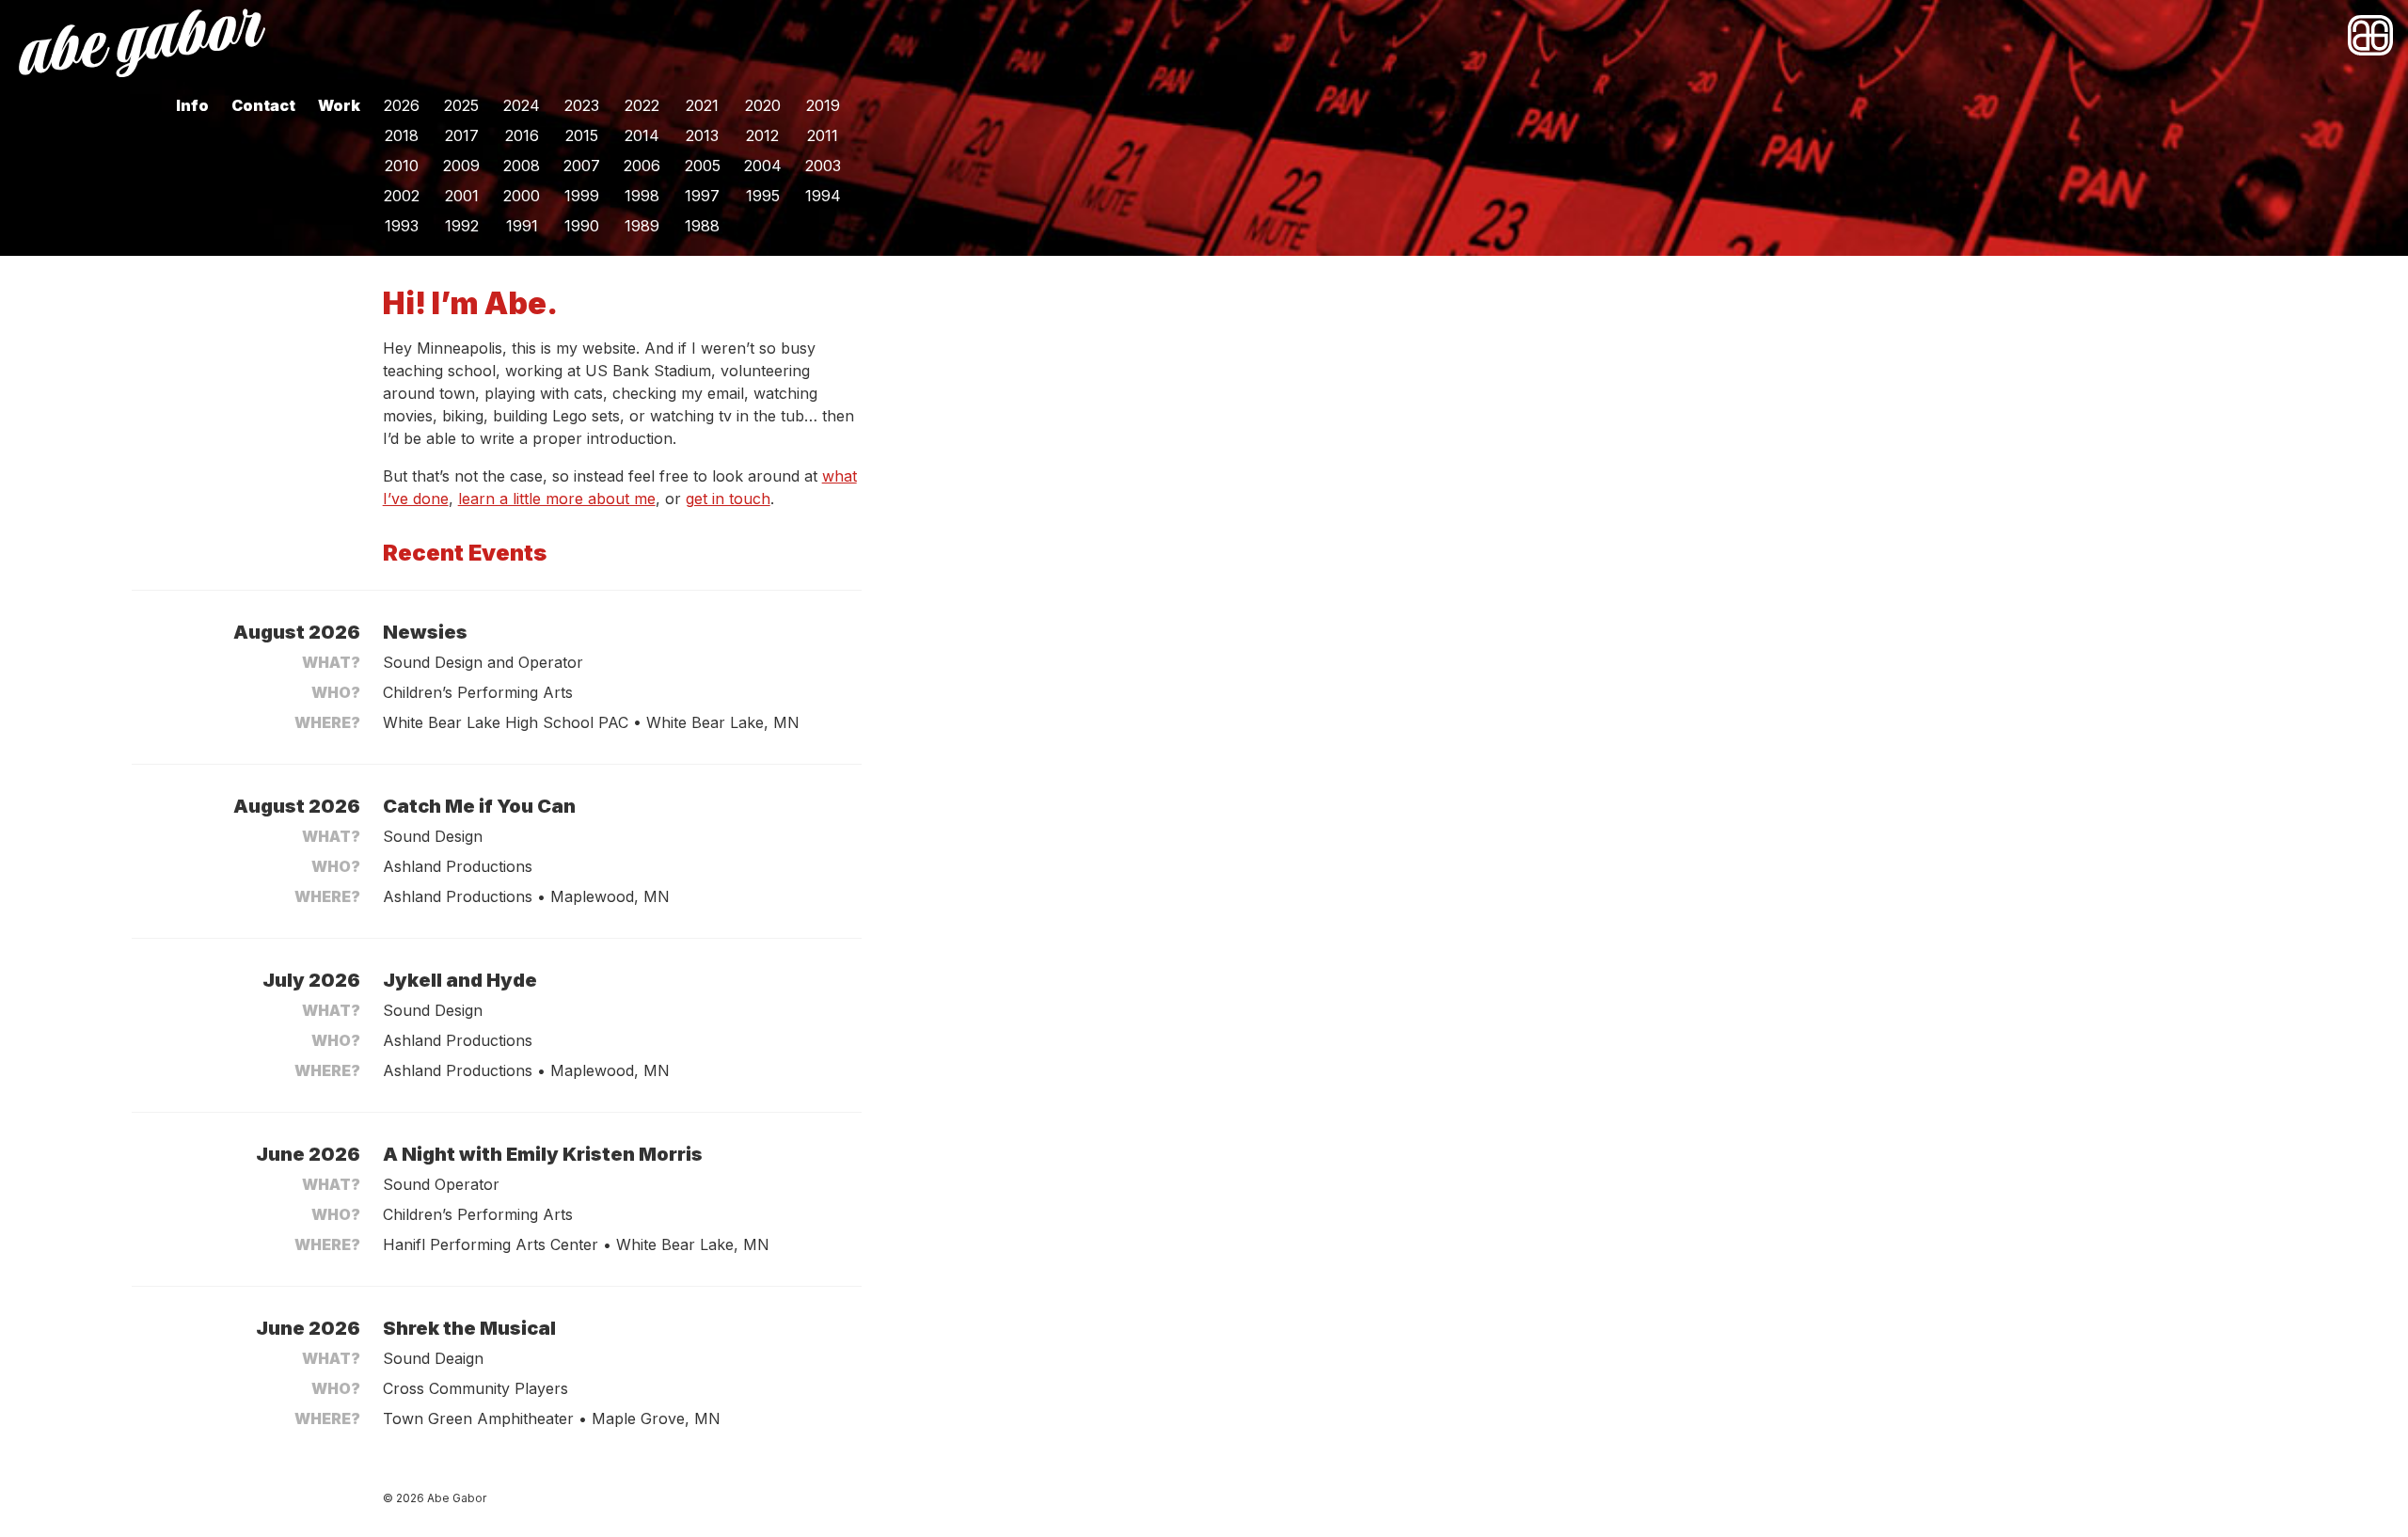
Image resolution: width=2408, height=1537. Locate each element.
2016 (522, 135)
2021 (702, 105)
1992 (462, 226)
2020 (763, 105)
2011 (823, 135)
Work (339, 105)
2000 (522, 196)
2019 (823, 105)
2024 (522, 105)
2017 (462, 135)
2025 (461, 105)
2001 (462, 196)
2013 (702, 135)
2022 (642, 105)
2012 (762, 135)
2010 (402, 166)
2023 (582, 105)
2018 (402, 135)
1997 (702, 196)
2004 (763, 166)
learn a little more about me (557, 499)
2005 (703, 166)
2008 (522, 166)
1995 (763, 196)
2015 (582, 135)
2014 (642, 135)
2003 (823, 166)
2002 (402, 196)
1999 (582, 196)
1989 (642, 226)
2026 (402, 105)
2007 (582, 166)
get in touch (728, 499)
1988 (702, 226)
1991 (522, 226)
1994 (823, 196)
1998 (642, 196)
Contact (263, 105)
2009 (461, 166)
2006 (642, 166)
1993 (402, 226)
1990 (582, 226)
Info (192, 105)
